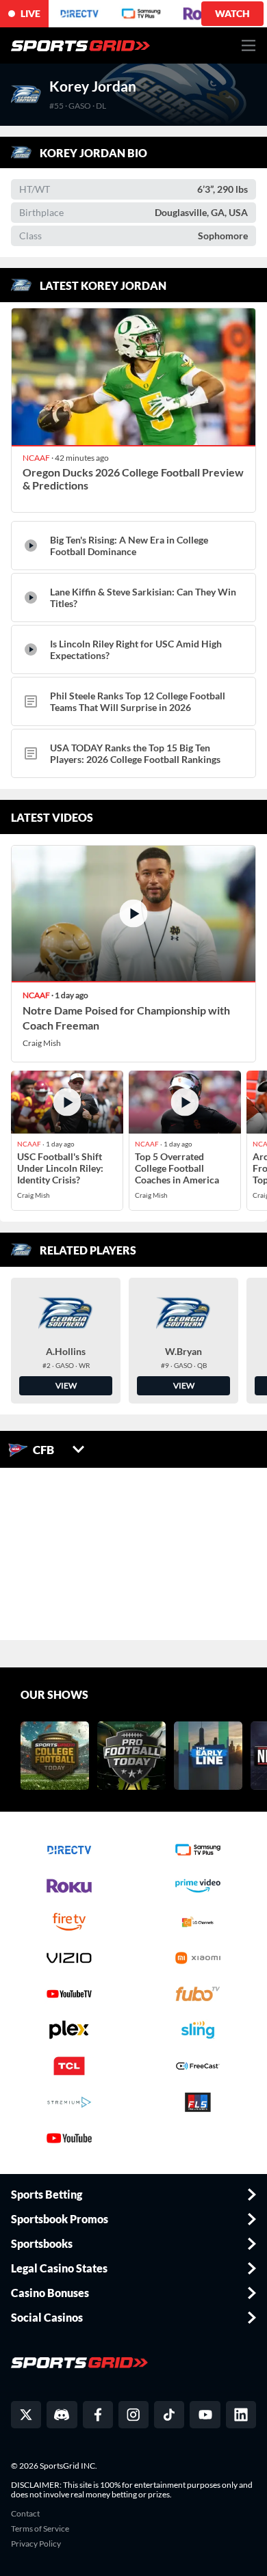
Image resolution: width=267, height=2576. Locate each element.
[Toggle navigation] (249, 45)
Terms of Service (40, 2529)
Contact (25, 2514)
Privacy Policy (36, 2544)
